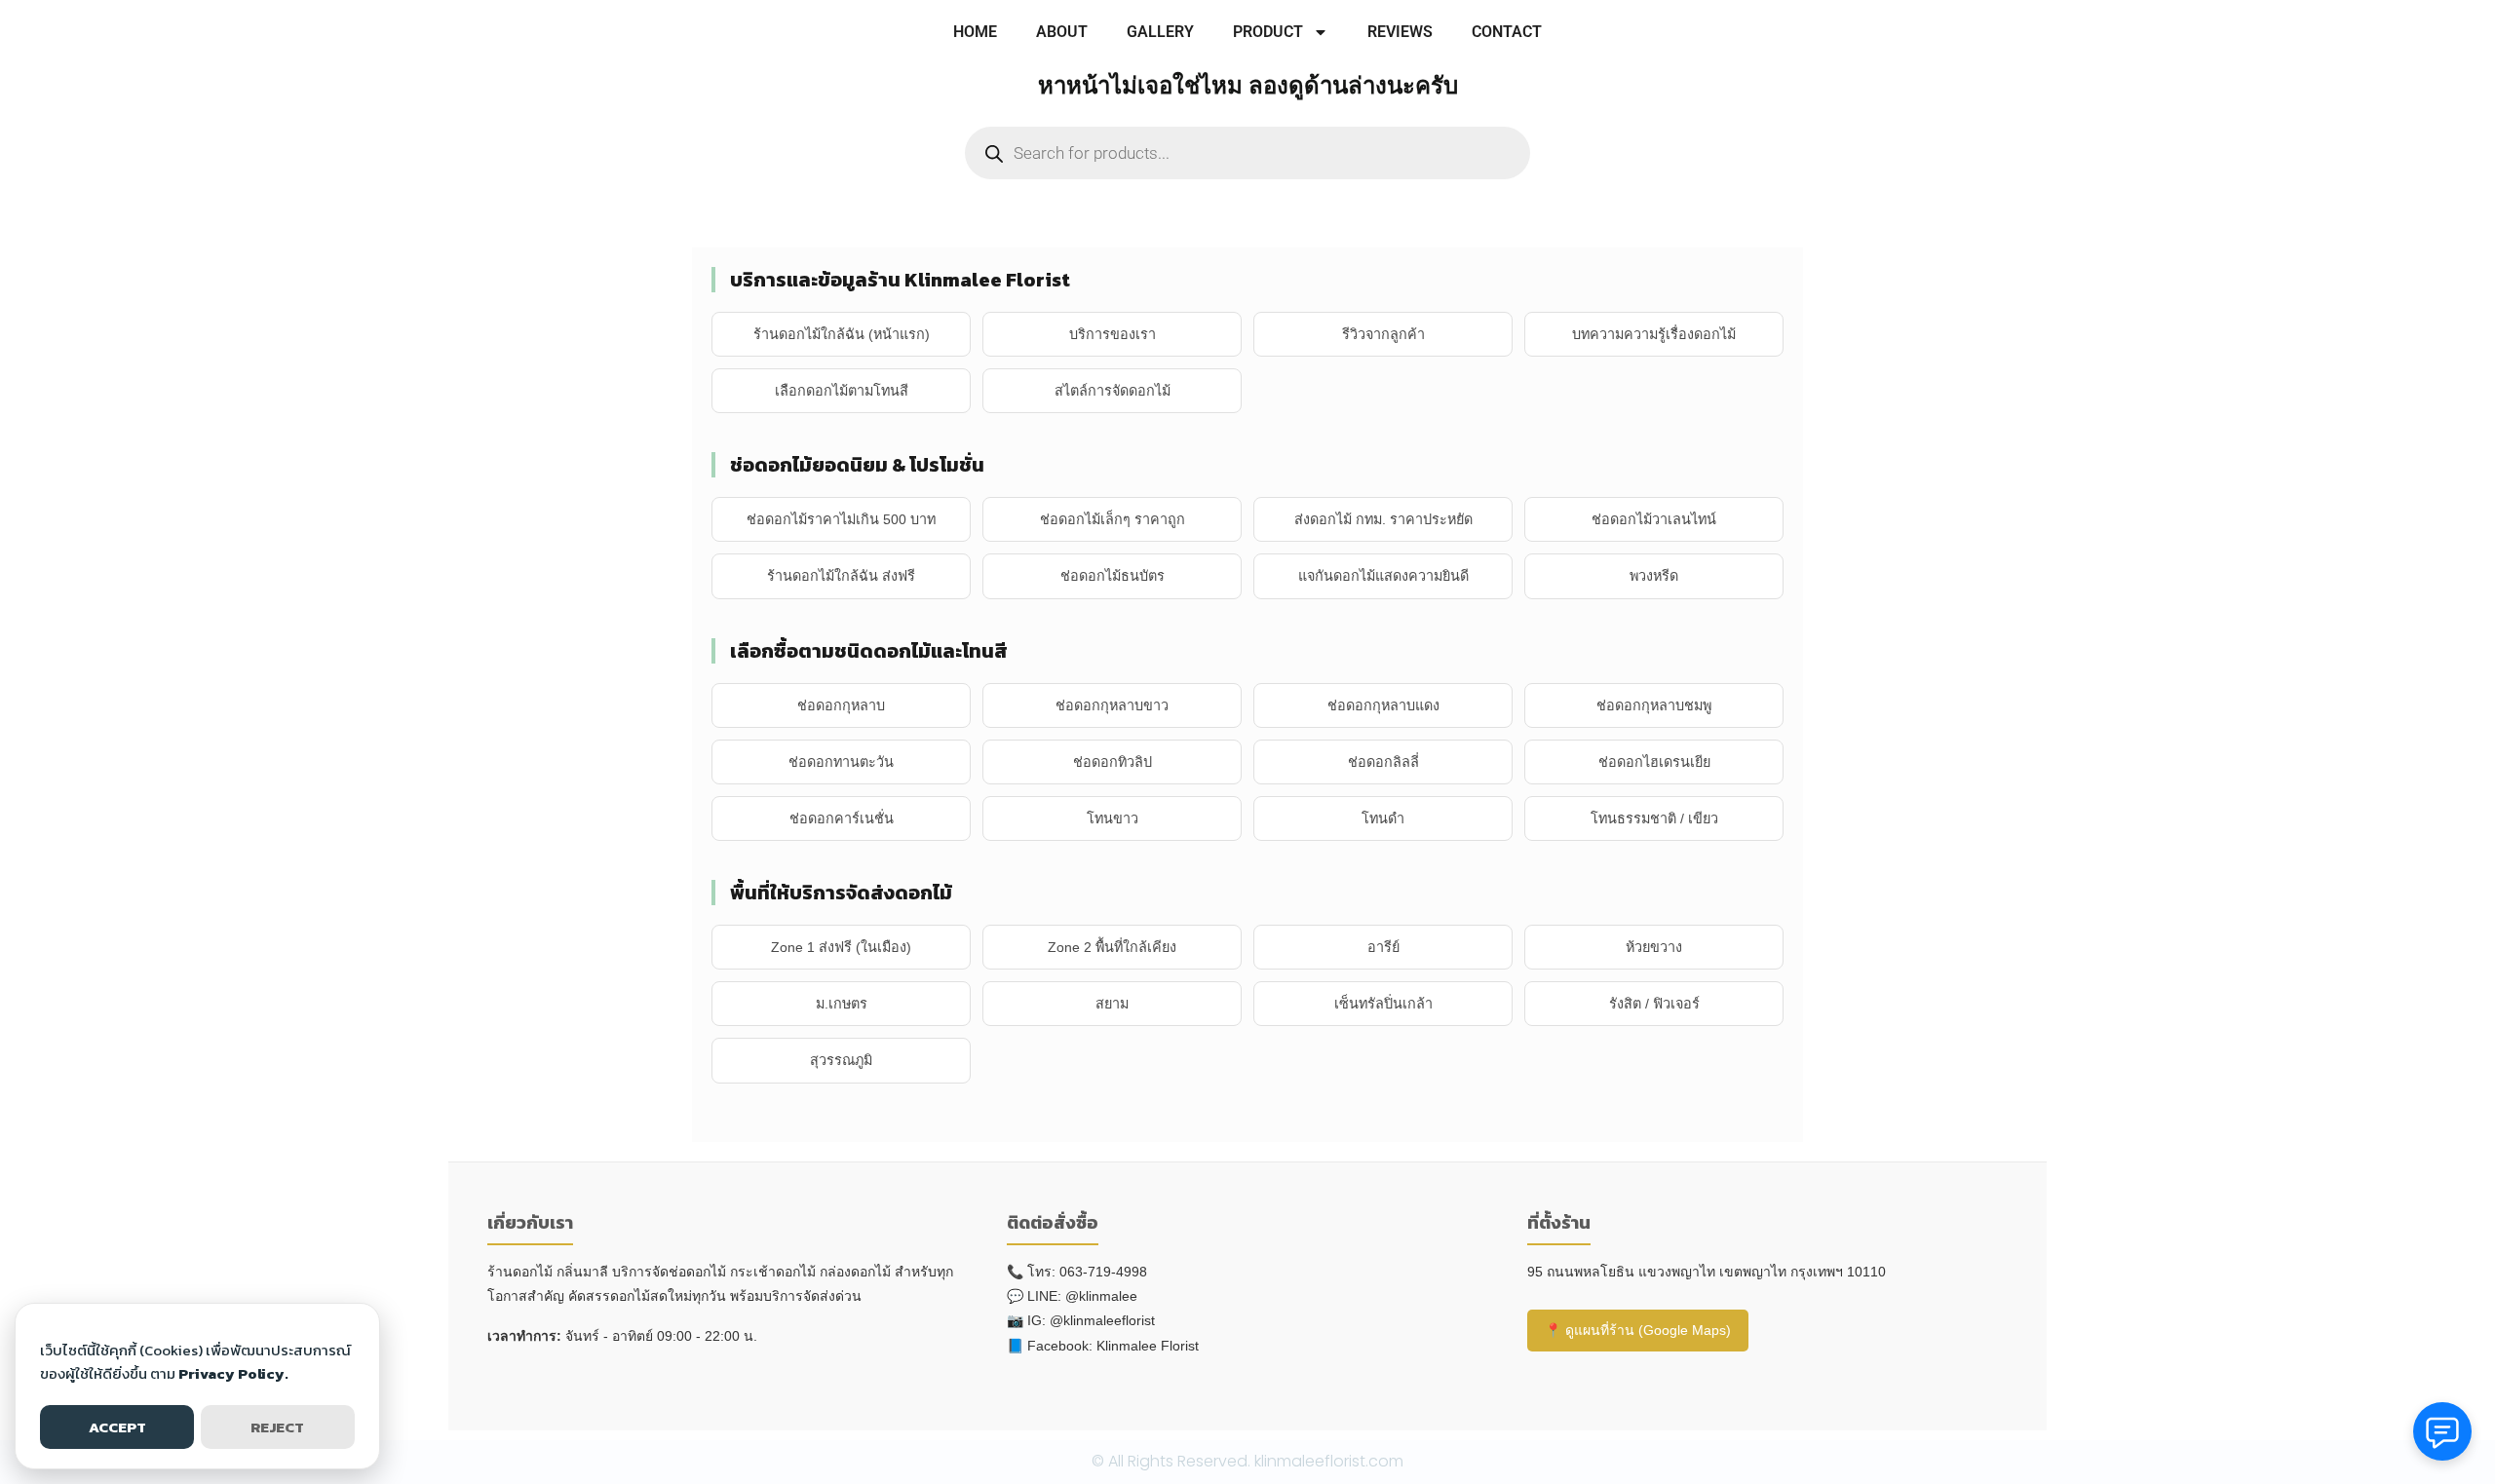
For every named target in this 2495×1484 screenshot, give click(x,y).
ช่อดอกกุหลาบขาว (1112, 705)
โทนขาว (1113, 818)
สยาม (1112, 1004)
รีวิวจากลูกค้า (1383, 334)
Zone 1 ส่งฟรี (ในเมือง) (841, 947)
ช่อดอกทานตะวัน (841, 762)
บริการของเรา (1113, 334)
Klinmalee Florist (1148, 1346)
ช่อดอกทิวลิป (1113, 762)
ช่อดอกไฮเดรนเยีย (1654, 762)
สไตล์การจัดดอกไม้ (1113, 391)
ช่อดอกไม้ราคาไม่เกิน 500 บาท (841, 519)
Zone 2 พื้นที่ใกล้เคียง (1112, 947)
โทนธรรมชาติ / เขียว (1654, 818)
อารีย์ (1383, 947)
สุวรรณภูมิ (841, 1060)
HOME (975, 32)
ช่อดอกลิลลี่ (1383, 762)
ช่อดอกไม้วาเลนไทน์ (1654, 519)
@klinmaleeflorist (1102, 1320)
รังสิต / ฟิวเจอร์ (1654, 1004)
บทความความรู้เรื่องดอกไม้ (1654, 334)
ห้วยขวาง (1654, 947)
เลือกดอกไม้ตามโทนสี (842, 391)
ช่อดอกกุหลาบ (841, 705)
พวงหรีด (1654, 576)
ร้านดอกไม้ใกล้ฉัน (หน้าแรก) (842, 334)
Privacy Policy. (233, 1373)
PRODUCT (1268, 32)
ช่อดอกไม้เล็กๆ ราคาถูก (1113, 519)
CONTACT (1507, 32)
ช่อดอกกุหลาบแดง (1383, 705)
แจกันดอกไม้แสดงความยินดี (1383, 576)
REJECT (277, 1427)
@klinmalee (1101, 1296)
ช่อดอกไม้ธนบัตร (1113, 576)
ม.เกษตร (842, 1004)
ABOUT (1062, 32)
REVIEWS (1400, 32)
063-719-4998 (1103, 1272)
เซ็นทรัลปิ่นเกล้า (1383, 1004)
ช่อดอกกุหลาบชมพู (1654, 705)
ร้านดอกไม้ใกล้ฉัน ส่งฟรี (841, 576)
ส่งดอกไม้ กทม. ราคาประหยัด (1383, 519)
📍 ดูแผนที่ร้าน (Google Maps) (1638, 1330)
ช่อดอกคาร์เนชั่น (842, 818)
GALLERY (1160, 32)
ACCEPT (117, 1427)
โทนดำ (1383, 818)
